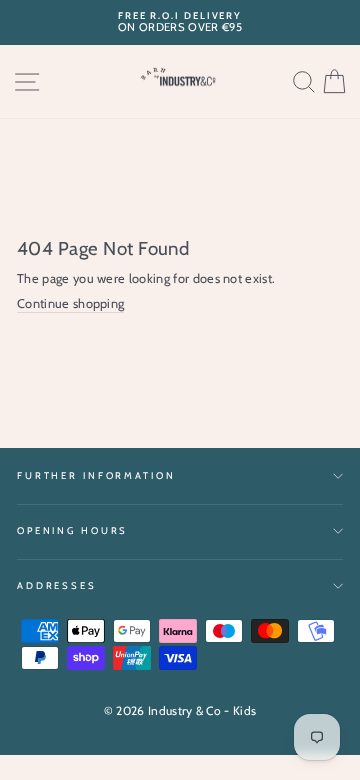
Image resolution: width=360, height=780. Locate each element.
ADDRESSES (57, 585)
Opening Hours (72, 530)
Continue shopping (70, 303)
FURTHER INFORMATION (96, 475)
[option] (180, 22)
